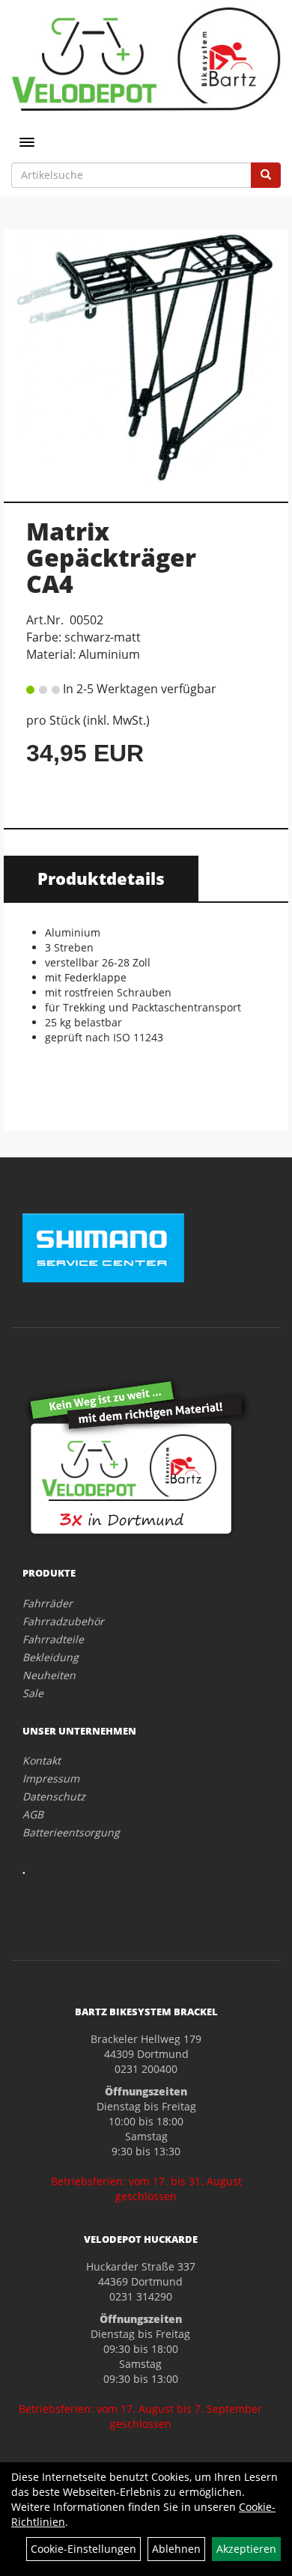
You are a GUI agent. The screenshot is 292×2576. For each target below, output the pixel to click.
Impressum (51, 1778)
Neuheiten (49, 1675)
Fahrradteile (53, 1639)
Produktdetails (101, 878)
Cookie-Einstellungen (83, 2549)
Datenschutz (54, 1796)
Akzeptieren (246, 2549)
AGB (33, 1814)
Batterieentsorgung (71, 1832)
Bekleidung (51, 1657)
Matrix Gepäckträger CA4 (111, 557)
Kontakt (42, 1760)
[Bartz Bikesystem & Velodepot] (146, 59)
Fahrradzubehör (63, 1621)
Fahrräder (48, 1603)
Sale (33, 1693)
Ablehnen (176, 2549)
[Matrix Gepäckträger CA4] (146, 357)
